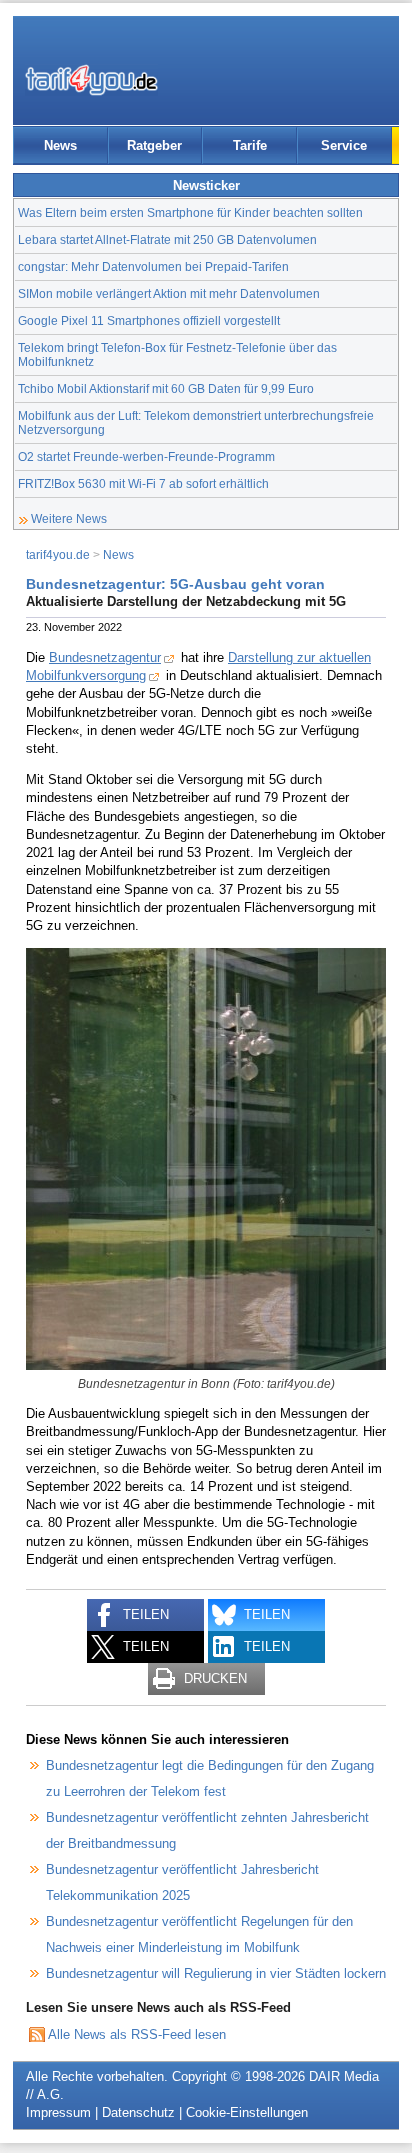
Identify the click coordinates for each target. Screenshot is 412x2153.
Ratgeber (154, 145)
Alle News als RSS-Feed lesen (137, 2034)
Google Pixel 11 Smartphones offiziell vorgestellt (149, 320)
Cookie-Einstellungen (247, 2112)
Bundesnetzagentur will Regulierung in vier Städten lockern (216, 1973)
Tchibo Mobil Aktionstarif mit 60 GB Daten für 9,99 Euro (166, 388)
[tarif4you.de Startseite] (91, 80)
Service (344, 145)
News (60, 145)
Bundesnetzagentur (105, 657)
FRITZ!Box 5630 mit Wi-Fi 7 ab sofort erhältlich (143, 483)
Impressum (58, 2112)
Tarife (250, 145)
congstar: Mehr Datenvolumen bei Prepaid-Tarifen (153, 266)
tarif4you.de (58, 554)
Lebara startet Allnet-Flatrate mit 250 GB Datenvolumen (167, 239)
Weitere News (69, 518)
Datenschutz (138, 2112)
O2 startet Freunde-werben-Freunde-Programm (146, 456)
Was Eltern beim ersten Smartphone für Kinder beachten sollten (190, 212)
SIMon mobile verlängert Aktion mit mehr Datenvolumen (169, 293)
